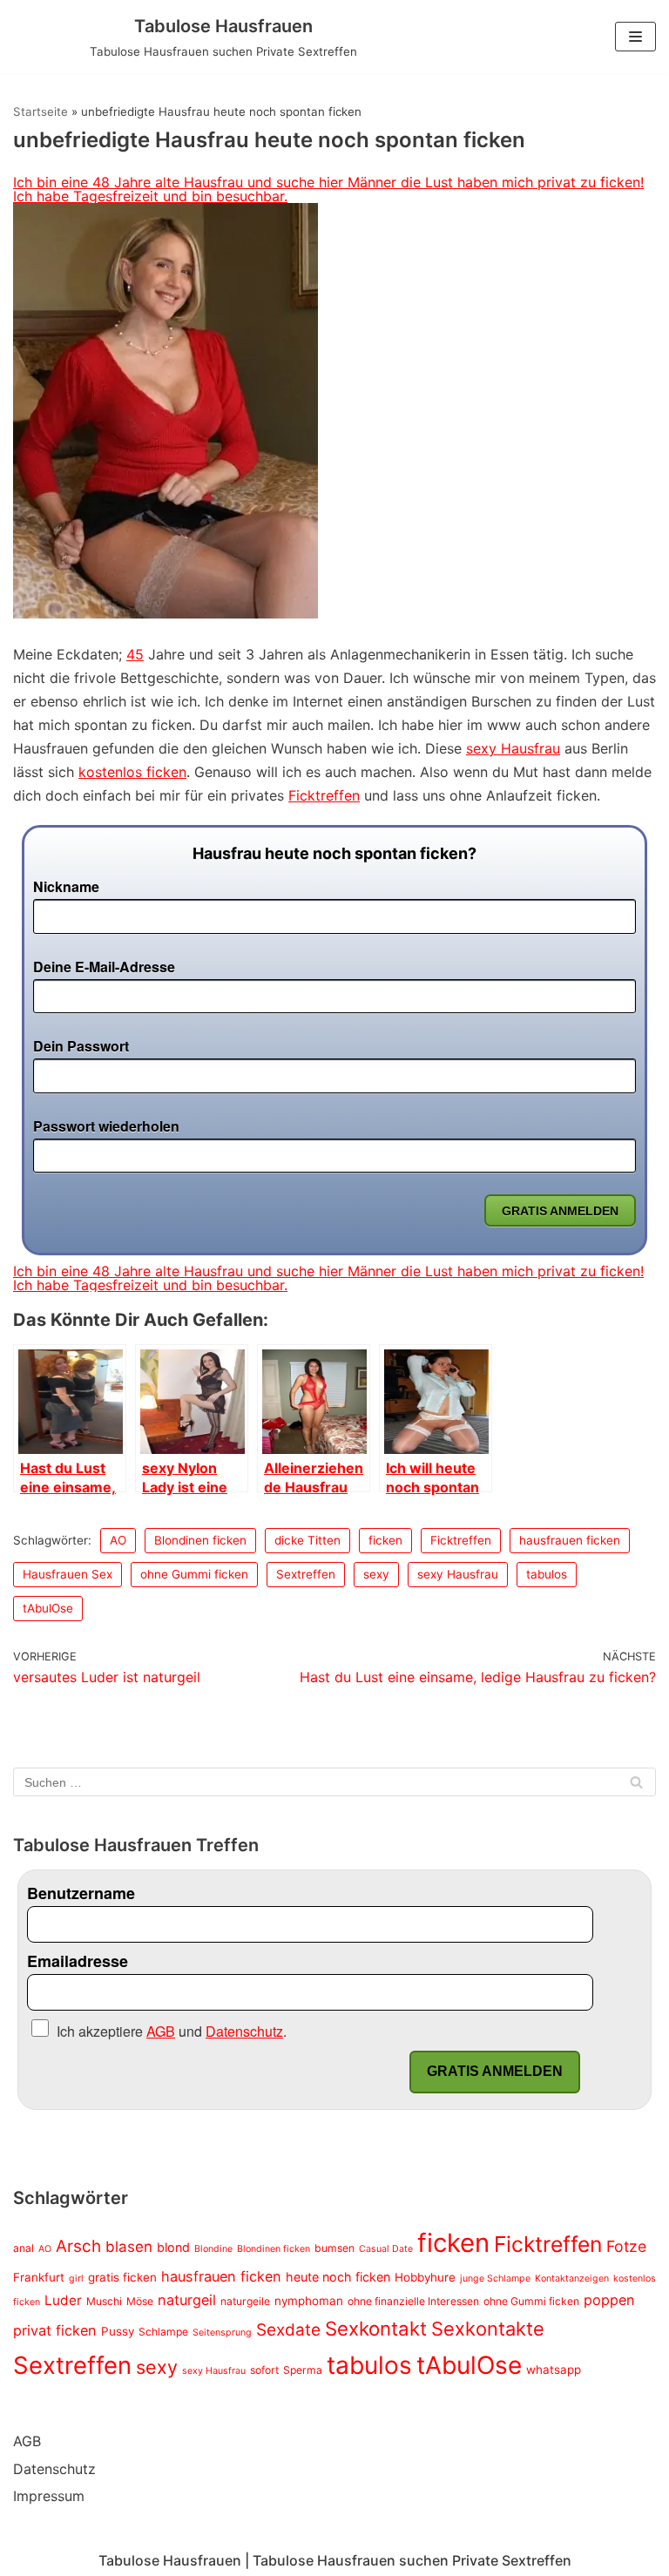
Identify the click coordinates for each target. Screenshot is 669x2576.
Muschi (104, 2301)
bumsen (334, 2248)
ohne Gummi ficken (194, 1574)
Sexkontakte (488, 2329)
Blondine (213, 2249)
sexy (376, 1574)
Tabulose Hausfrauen (170, 2560)
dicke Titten (307, 1540)
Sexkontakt (376, 2328)
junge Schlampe (495, 2279)
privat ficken (55, 2330)
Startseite (41, 112)
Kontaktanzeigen (572, 2279)
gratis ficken (122, 2277)
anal (24, 2248)
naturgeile (245, 2301)
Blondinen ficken (200, 1540)
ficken (385, 1540)
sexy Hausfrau (513, 748)
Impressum (49, 2496)
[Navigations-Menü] (635, 37)
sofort (264, 2370)
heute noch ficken (338, 2277)
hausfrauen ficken (570, 1540)
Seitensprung (222, 2333)
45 (135, 654)
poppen (609, 2300)
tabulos (547, 1574)
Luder (63, 2300)
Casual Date (386, 2249)
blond (173, 2247)
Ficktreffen (324, 795)
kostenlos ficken (132, 772)
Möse (140, 2301)
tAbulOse (48, 1608)
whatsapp (554, 2370)
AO (118, 1540)
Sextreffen (306, 1574)
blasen (129, 2247)
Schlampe (163, 2332)
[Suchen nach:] (334, 1782)
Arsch (78, 2246)
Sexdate (288, 2330)
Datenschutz (54, 2469)
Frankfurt (39, 2277)
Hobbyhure (425, 2277)
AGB (27, 2441)
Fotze (626, 2246)
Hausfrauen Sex (68, 1574)
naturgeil (187, 2300)
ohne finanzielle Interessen (413, 2301)
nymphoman (309, 2301)
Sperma (303, 2370)
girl (76, 2279)
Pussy (118, 2331)
